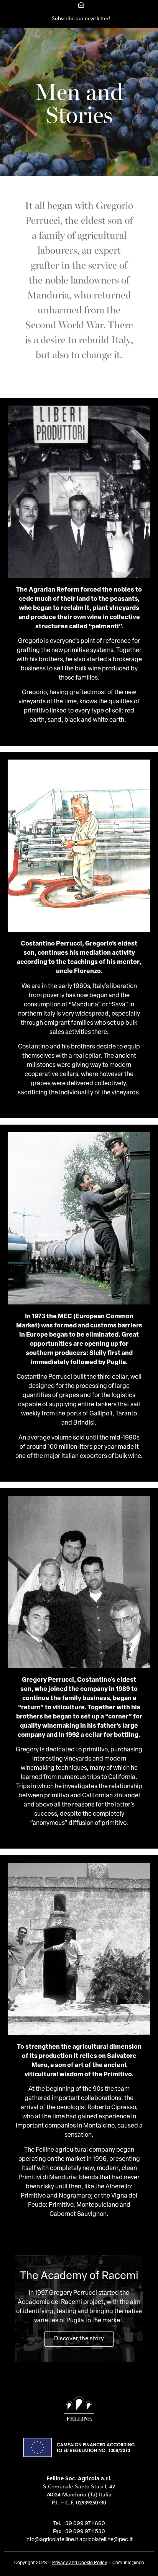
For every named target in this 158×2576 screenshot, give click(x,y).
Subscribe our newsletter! (81, 18)
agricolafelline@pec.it (106, 2540)
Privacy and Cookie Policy (80, 2563)
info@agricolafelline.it (52, 2540)
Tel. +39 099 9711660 (79, 2524)
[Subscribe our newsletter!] (81, 5)
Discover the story (79, 2339)
